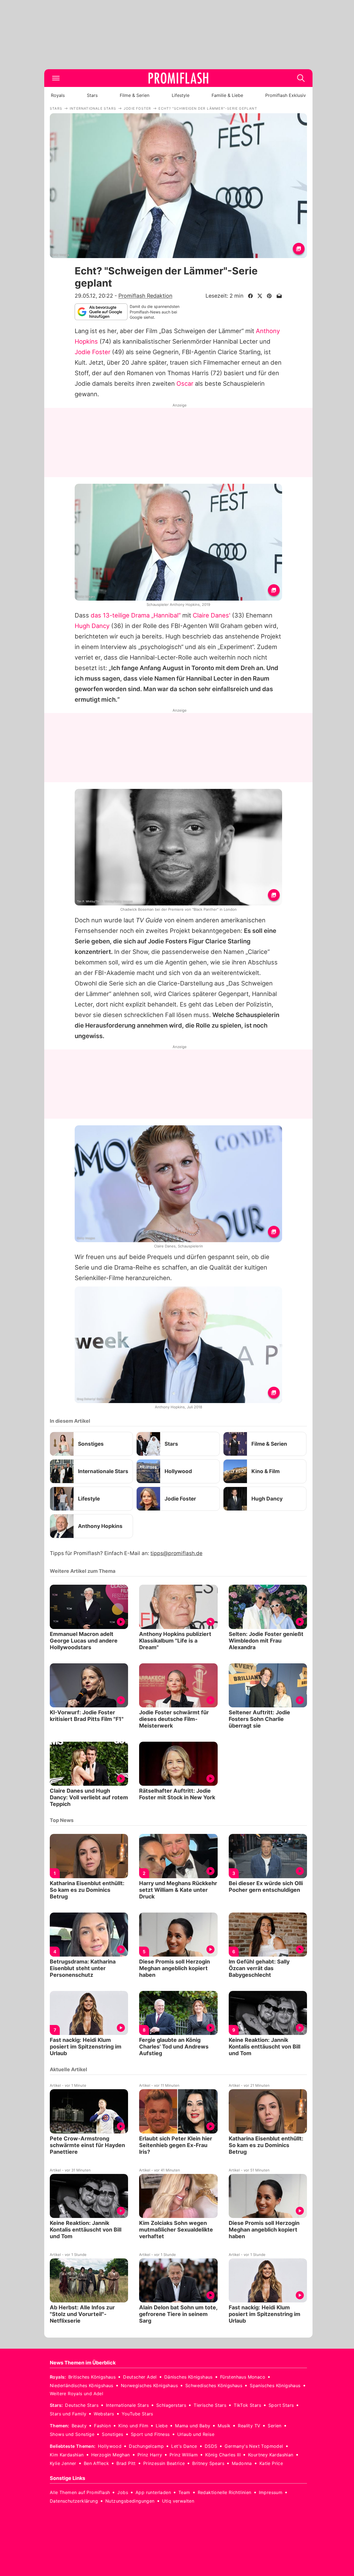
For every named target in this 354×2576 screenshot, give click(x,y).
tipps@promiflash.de (176, 1553)
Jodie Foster (93, 352)
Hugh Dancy (92, 626)
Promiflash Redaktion (145, 296)
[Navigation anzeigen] (56, 78)
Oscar (185, 384)
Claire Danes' (212, 615)
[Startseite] (178, 78)
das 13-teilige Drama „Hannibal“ (136, 615)
